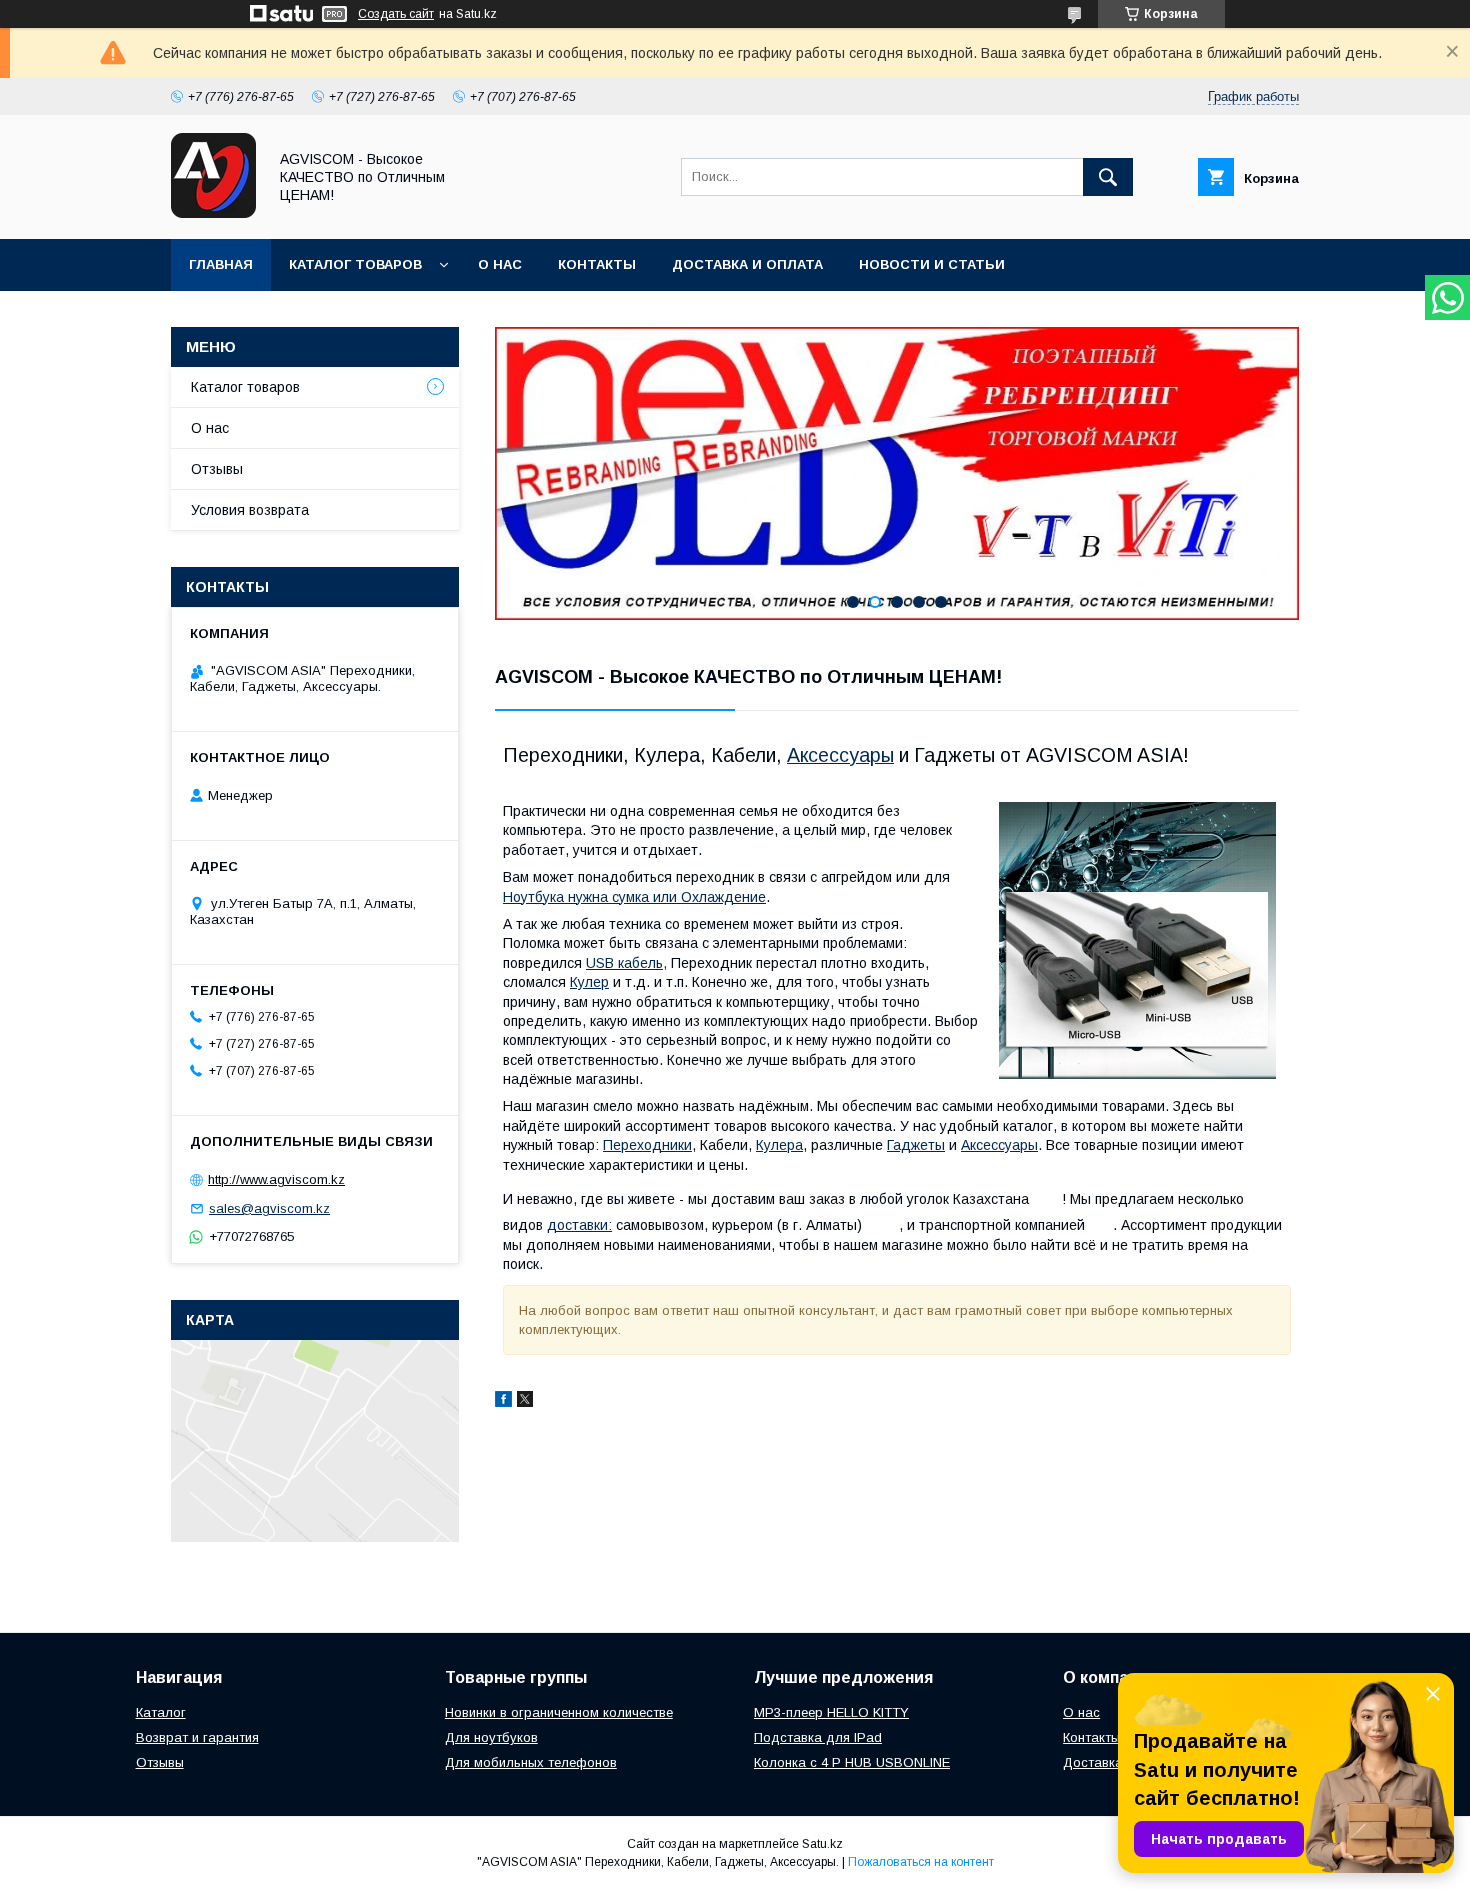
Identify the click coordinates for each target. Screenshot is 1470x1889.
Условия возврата (250, 510)
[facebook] (503, 1402)
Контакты (597, 264)
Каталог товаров (355, 264)
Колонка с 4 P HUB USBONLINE (852, 1762)
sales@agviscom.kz (269, 1208)
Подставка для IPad (818, 1737)
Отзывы (217, 469)
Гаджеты (916, 1145)
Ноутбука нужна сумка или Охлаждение (634, 897)
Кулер (589, 982)
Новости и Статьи (932, 264)
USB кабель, (626, 963)
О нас (500, 264)
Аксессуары (840, 755)
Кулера (779, 1145)
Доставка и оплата (747, 264)
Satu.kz (822, 1844)
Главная (221, 264)
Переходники (647, 1145)
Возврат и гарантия (197, 1737)
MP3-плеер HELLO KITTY (831, 1712)
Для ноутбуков (491, 1737)
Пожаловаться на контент (921, 1862)
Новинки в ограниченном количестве (559, 1712)
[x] (525, 1402)
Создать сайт (396, 14)
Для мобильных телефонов (531, 1762)
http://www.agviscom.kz (276, 1179)
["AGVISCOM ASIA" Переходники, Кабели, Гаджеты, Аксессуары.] (213, 213)
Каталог (161, 1712)
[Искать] (1108, 177)
